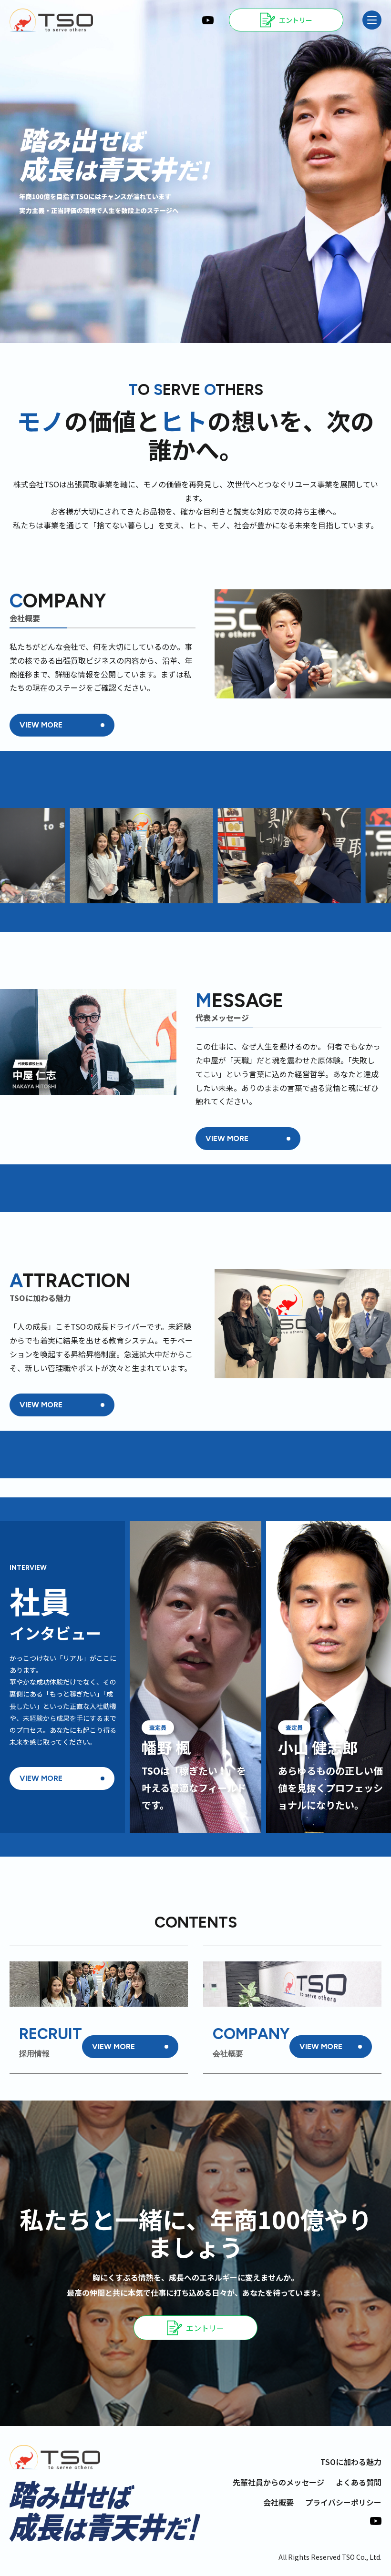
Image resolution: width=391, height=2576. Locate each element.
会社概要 (278, 2502)
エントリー (205, 2328)
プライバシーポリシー (343, 2502)
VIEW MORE (41, 725)
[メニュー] (372, 20)
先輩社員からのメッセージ (278, 2482)
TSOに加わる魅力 (351, 2462)
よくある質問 (359, 2482)
